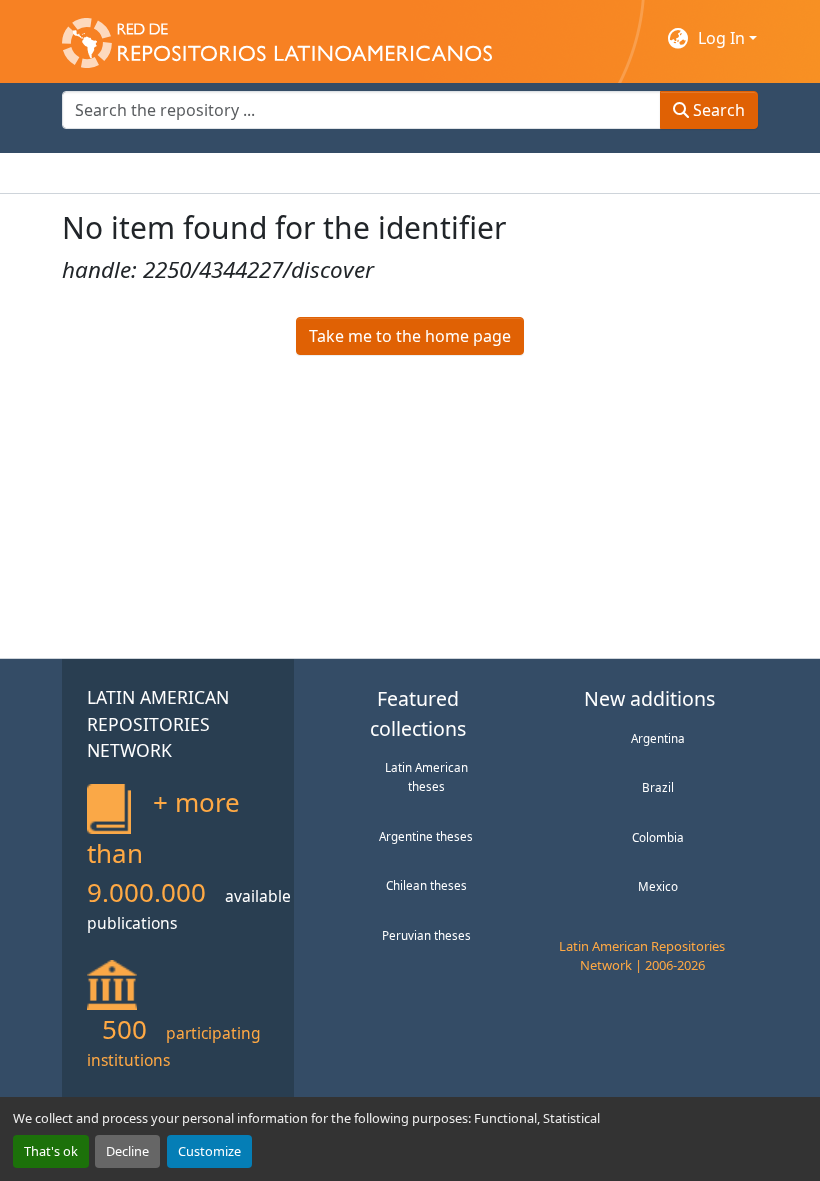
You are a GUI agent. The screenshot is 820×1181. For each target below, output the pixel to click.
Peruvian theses (426, 935)
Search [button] (717, 110)
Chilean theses (426, 885)
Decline (127, 1151)
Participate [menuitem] (408, 173)
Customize (209, 1151)
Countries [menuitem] (211, 173)
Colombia (658, 837)
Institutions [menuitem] (307, 173)
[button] (277, 38)
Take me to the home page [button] (410, 336)
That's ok (51, 1151)
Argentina (658, 738)
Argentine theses (426, 836)
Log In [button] (723, 38)
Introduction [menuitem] (110, 173)
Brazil (658, 787)
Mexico (658, 886)
